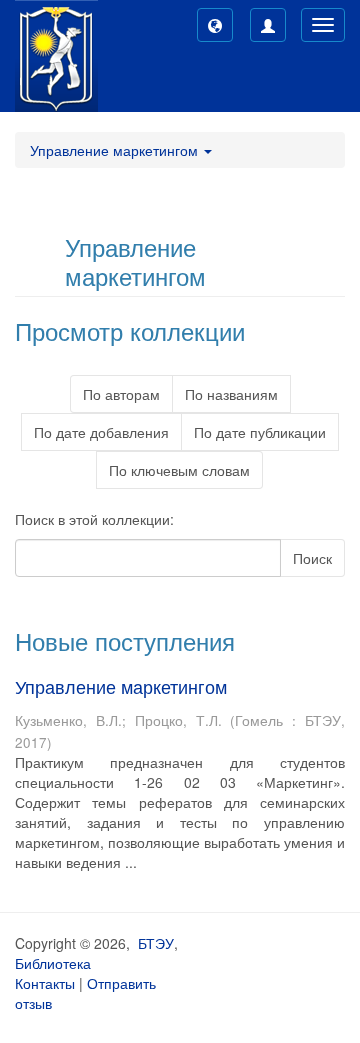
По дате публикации (260, 432)
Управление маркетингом (121, 686)
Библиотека (53, 963)
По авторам (121, 394)
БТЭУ (156, 943)
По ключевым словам (179, 470)
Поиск (312, 558)
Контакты (45, 983)
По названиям (231, 394)
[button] (215, 25)
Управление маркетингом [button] (116, 150)
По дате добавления (101, 432)
